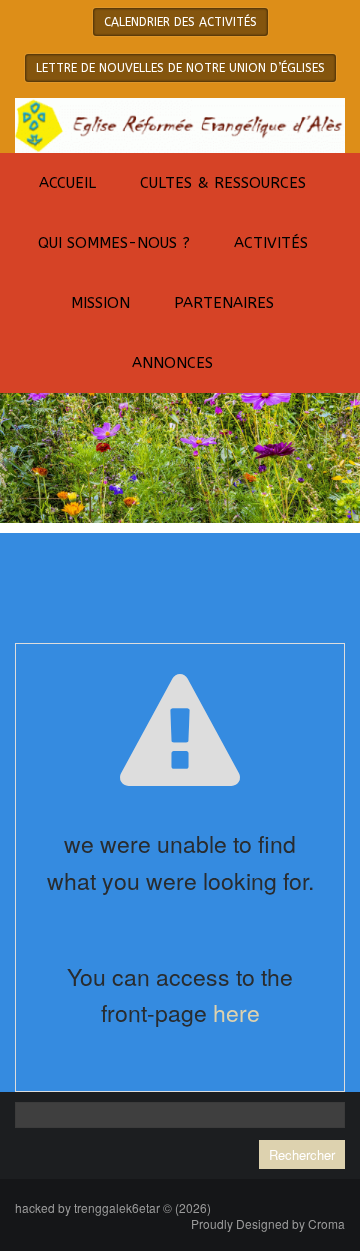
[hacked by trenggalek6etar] (180, 123)
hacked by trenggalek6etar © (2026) (113, 1207)
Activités (271, 243)
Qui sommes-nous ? (114, 243)
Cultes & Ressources (223, 183)
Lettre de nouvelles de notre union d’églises (180, 68)
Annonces (172, 363)
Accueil (67, 183)
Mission (100, 303)
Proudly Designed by (268, 1223)
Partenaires (224, 303)
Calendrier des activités (180, 22)
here (236, 1012)
